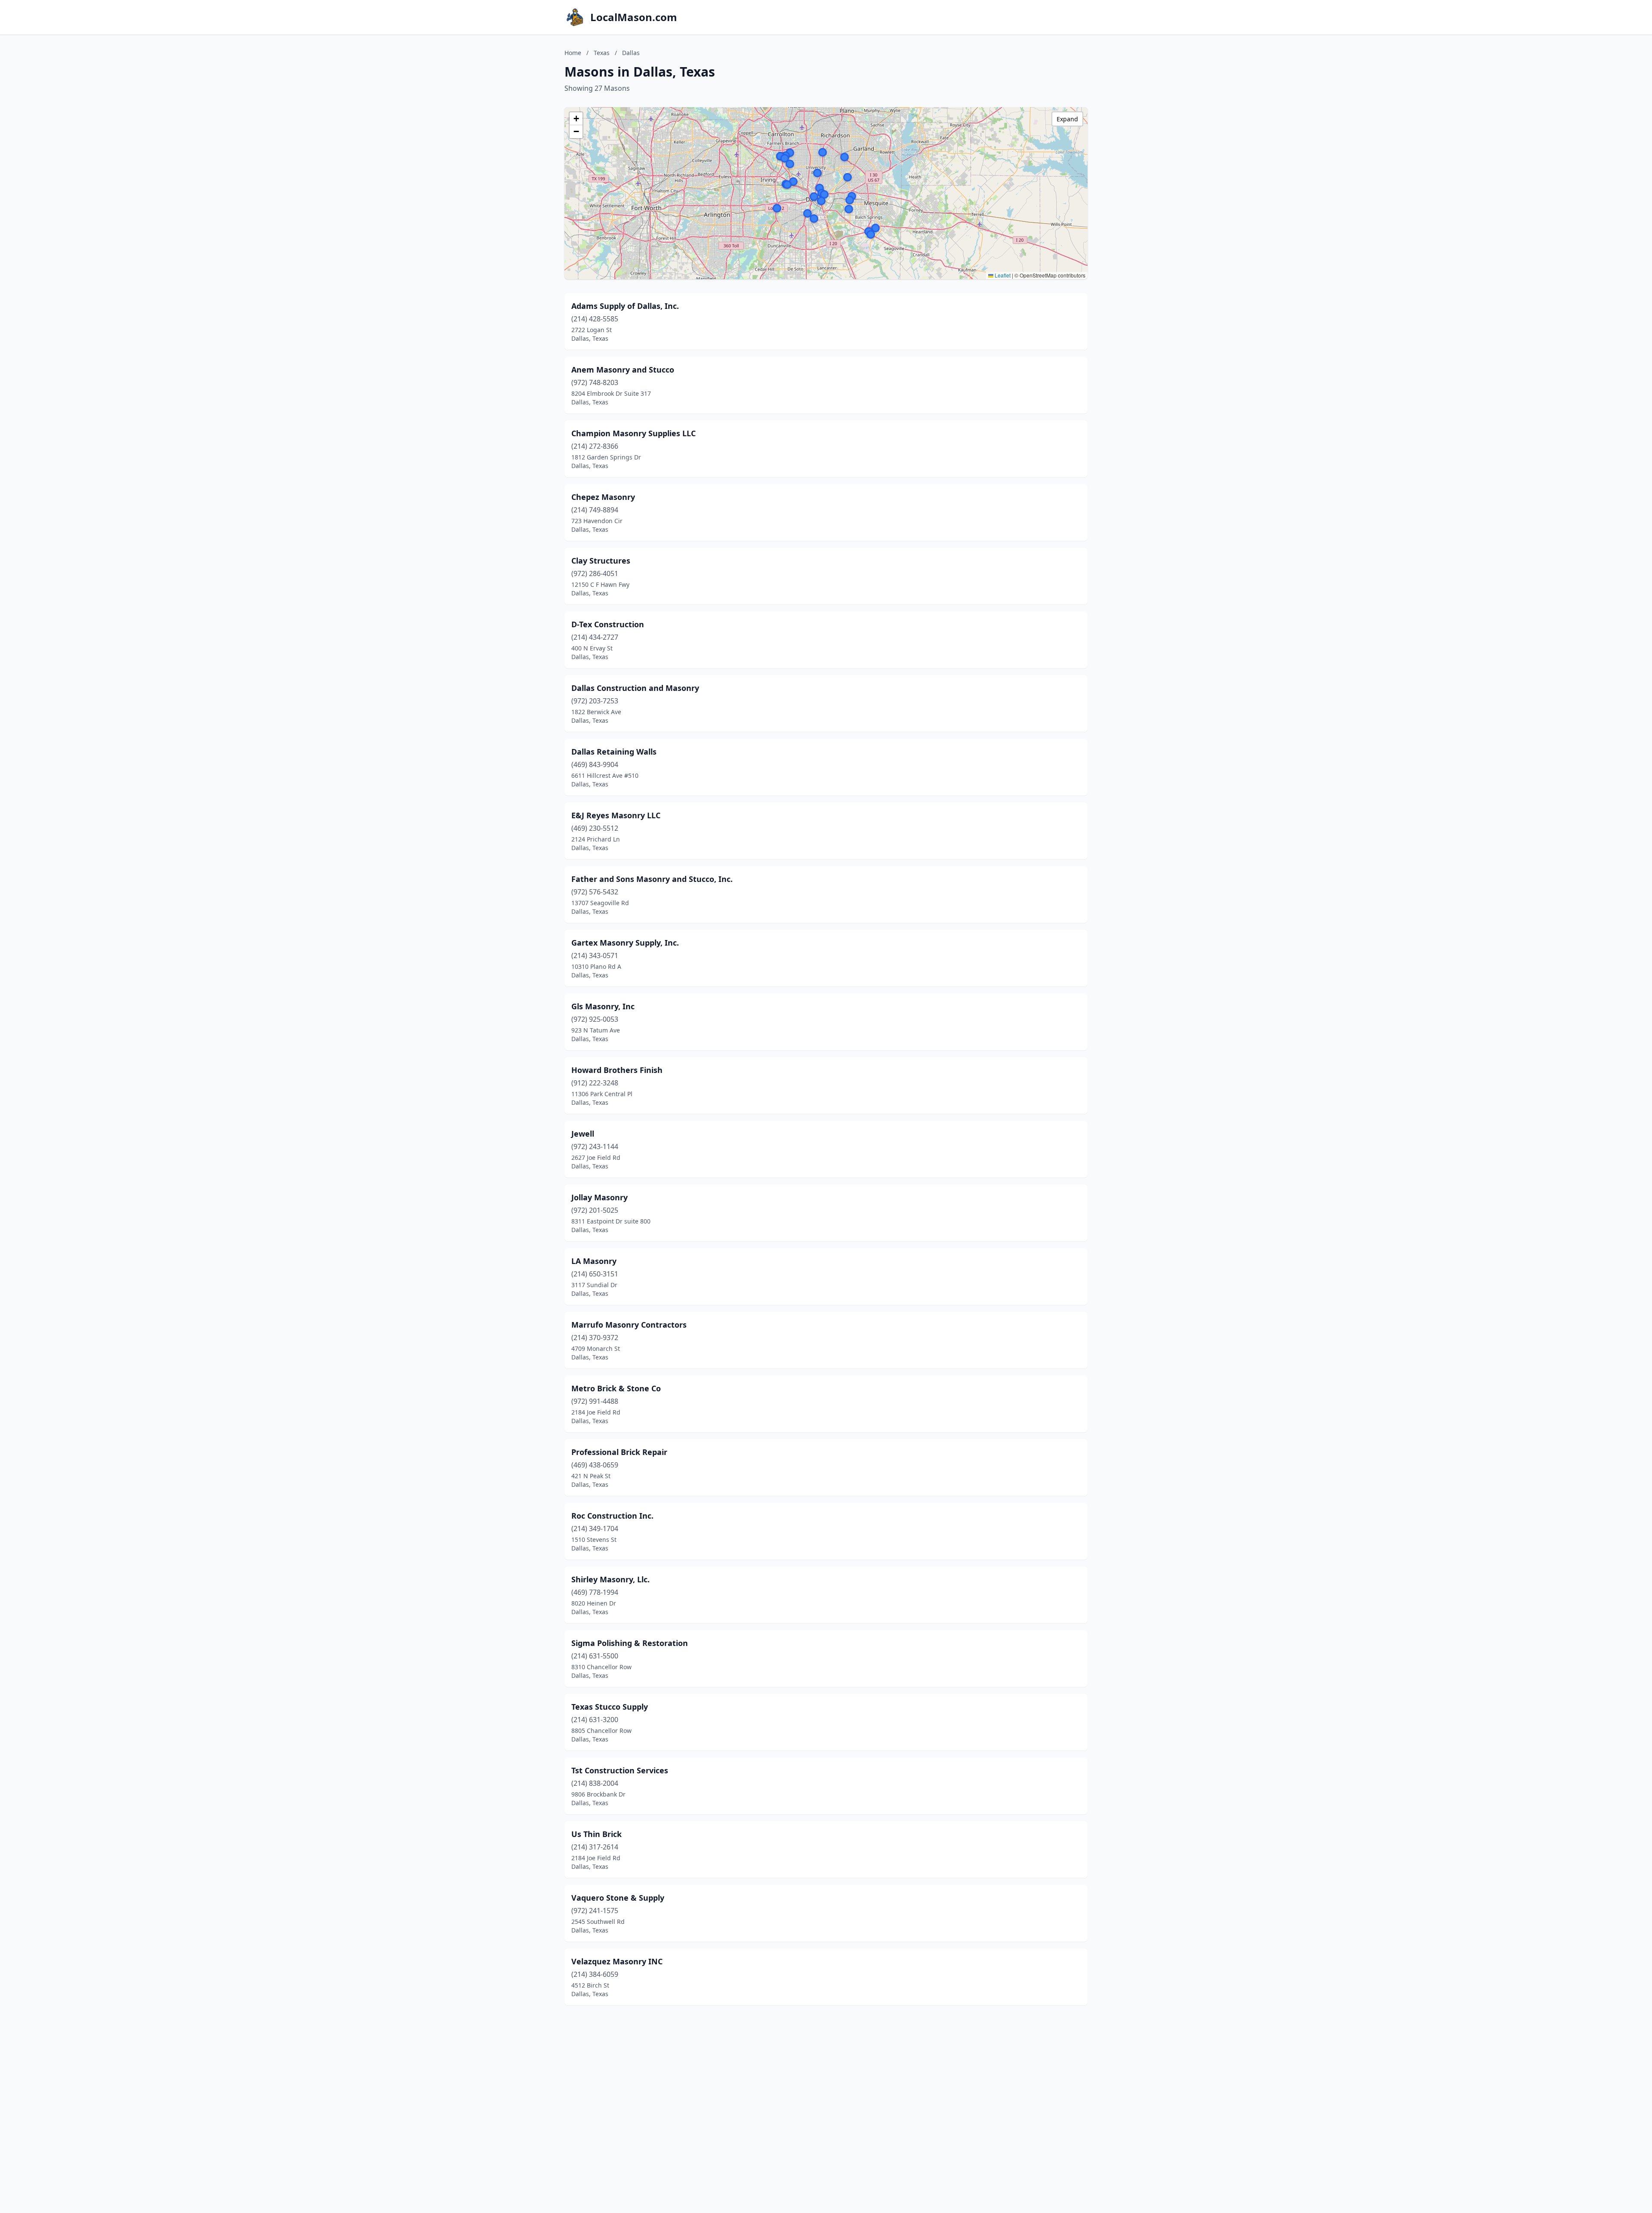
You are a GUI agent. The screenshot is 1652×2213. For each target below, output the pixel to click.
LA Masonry (594, 1261)
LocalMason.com (634, 17)
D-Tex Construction (608, 624)
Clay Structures (601, 561)
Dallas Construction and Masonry (635, 688)
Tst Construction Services (620, 1770)
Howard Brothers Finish (617, 1070)
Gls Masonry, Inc (603, 1006)
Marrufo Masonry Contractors (629, 1325)
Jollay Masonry (599, 1197)
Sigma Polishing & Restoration (630, 1643)
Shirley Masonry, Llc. (610, 1579)
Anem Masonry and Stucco (623, 370)
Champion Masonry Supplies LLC (633, 433)
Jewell (583, 1134)
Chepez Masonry (603, 497)
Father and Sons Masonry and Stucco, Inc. (652, 879)
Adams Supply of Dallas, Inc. (625, 306)
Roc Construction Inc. (612, 1516)
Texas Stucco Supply (610, 1707)
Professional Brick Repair (619, 1452)
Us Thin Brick (596, 1834)
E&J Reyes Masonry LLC (616, 815)
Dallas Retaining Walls (614, 752)
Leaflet (1002, 275)
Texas (602, 53)
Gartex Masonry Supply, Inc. (625, 943)
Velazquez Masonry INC (617, 1961)
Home (573, 53)
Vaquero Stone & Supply (618, 1898)
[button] (821, 201)
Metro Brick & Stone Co (616, 1388)
